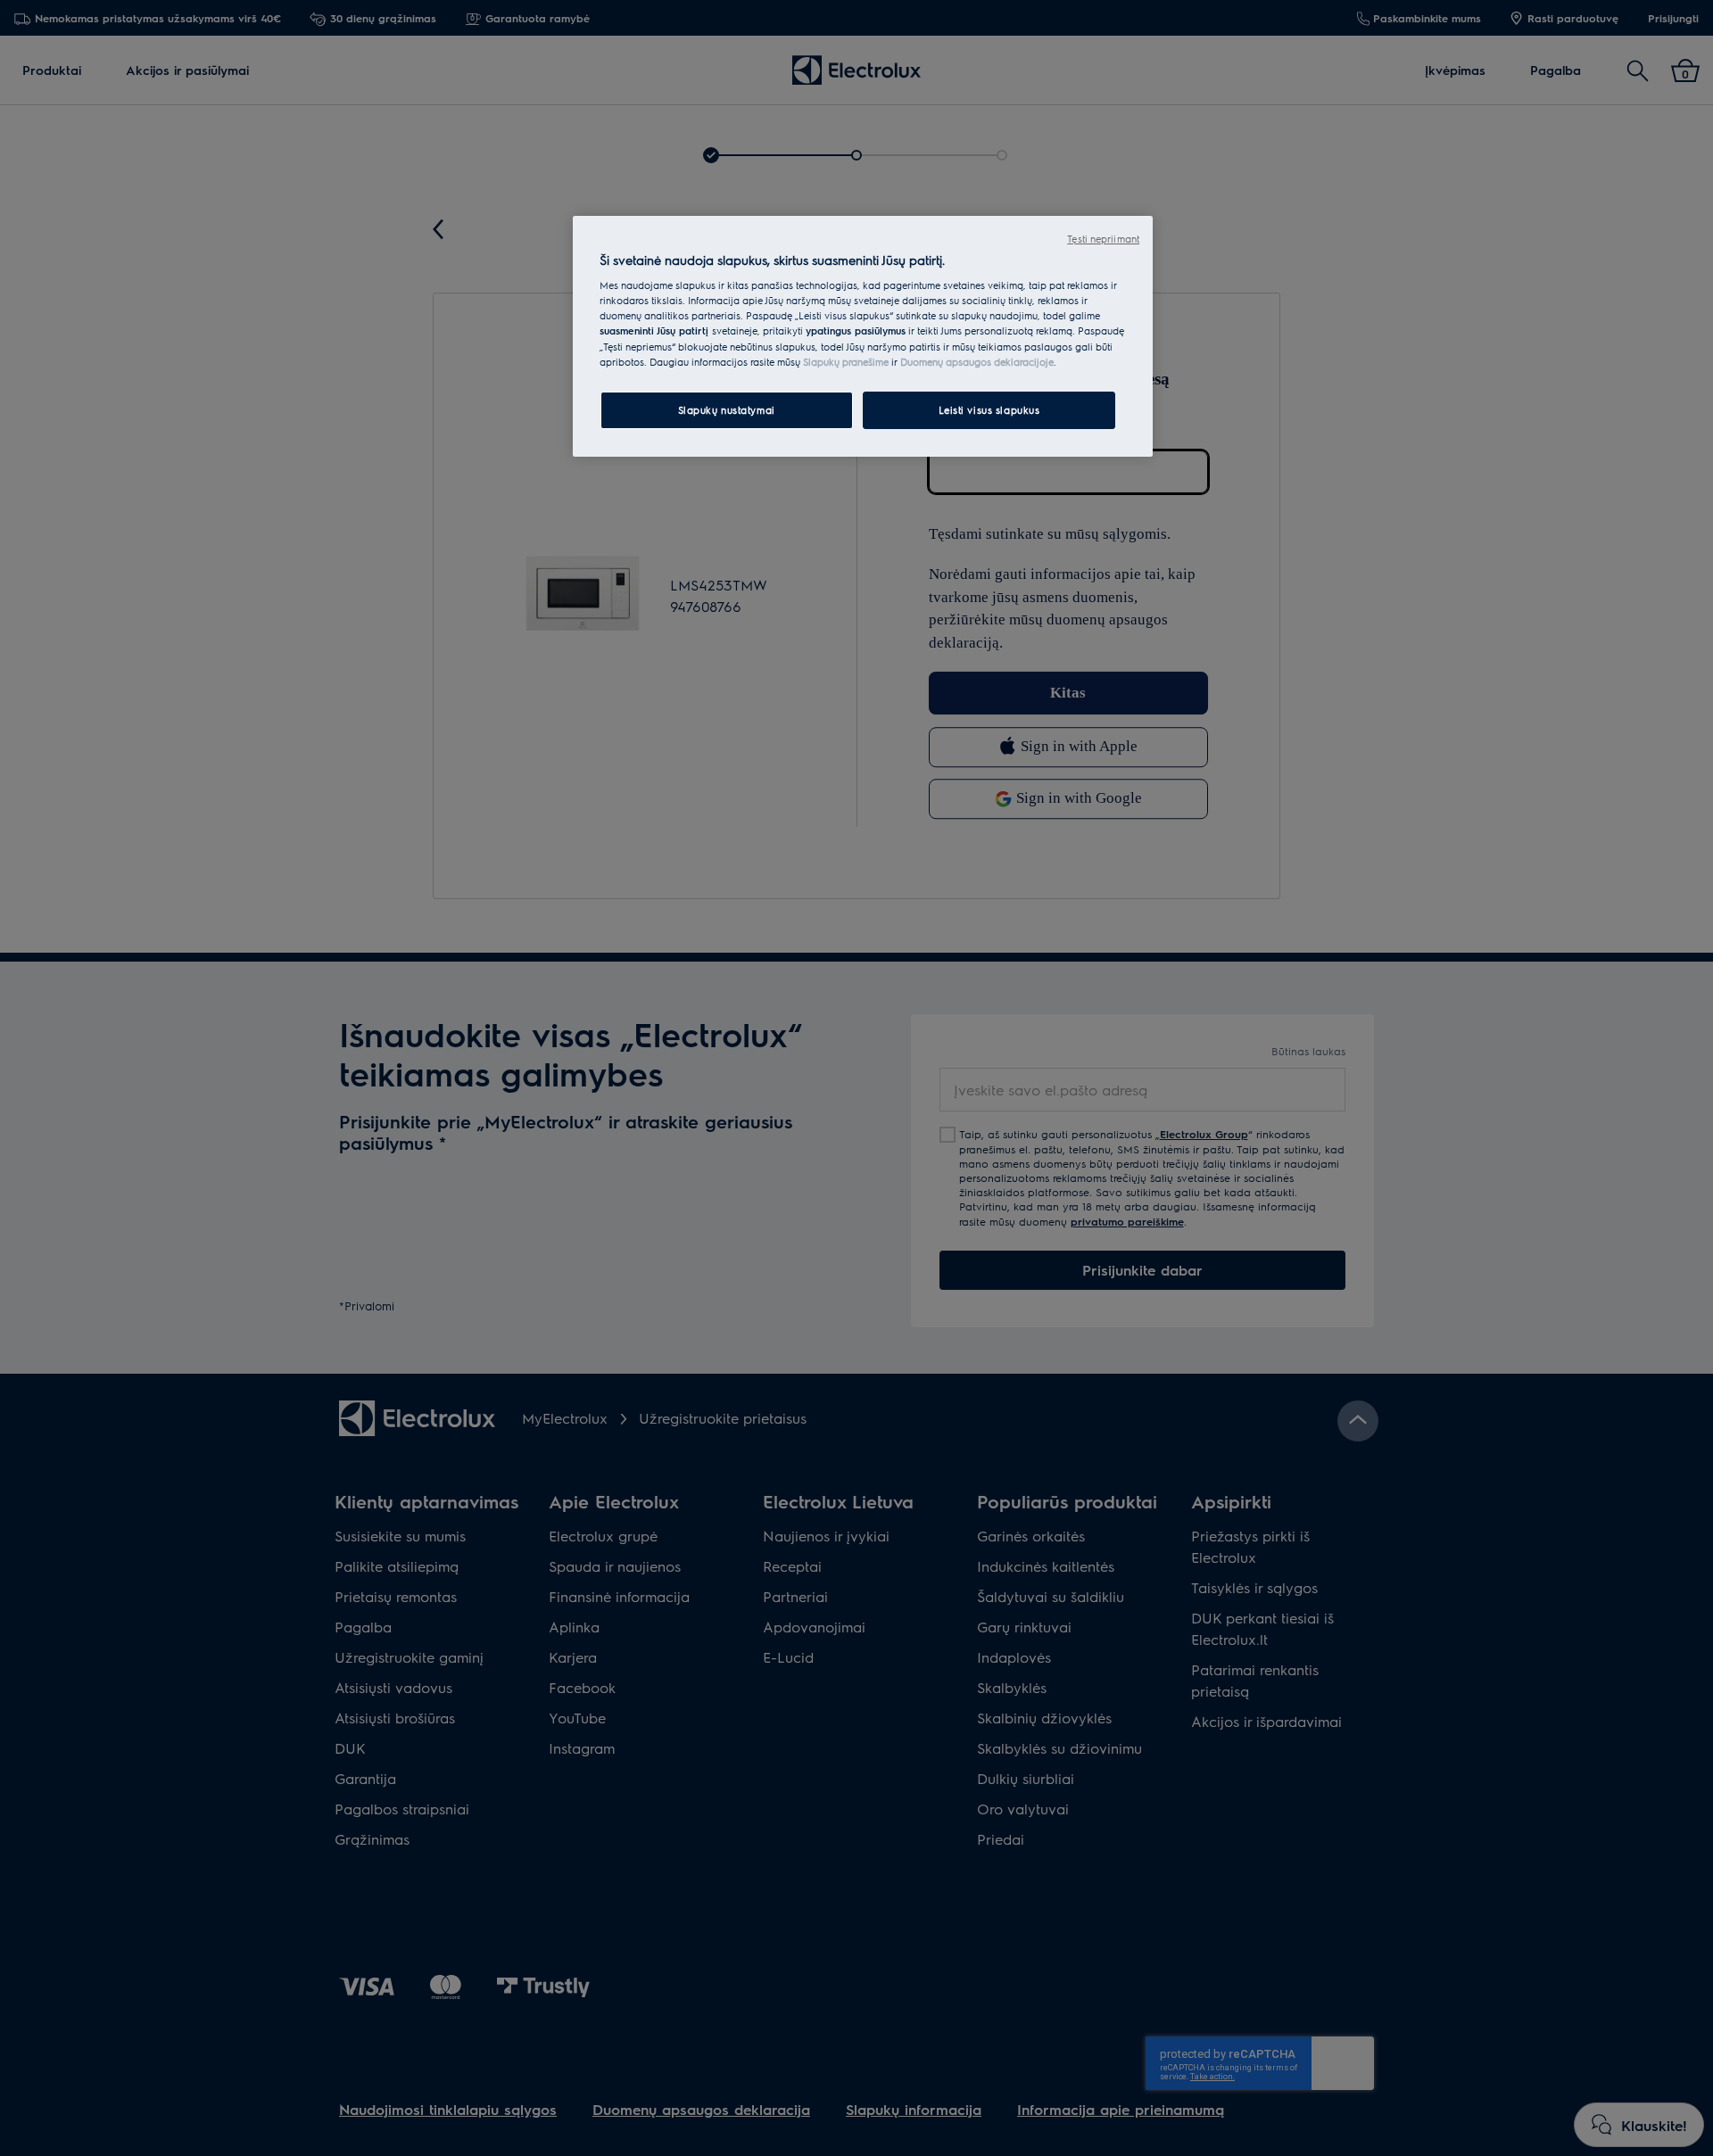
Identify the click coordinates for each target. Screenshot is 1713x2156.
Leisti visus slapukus (989, 410)
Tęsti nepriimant (1103, 239)
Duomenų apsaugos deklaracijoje (977, 362)
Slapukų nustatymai (727, 410)
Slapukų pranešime (846, 362)
